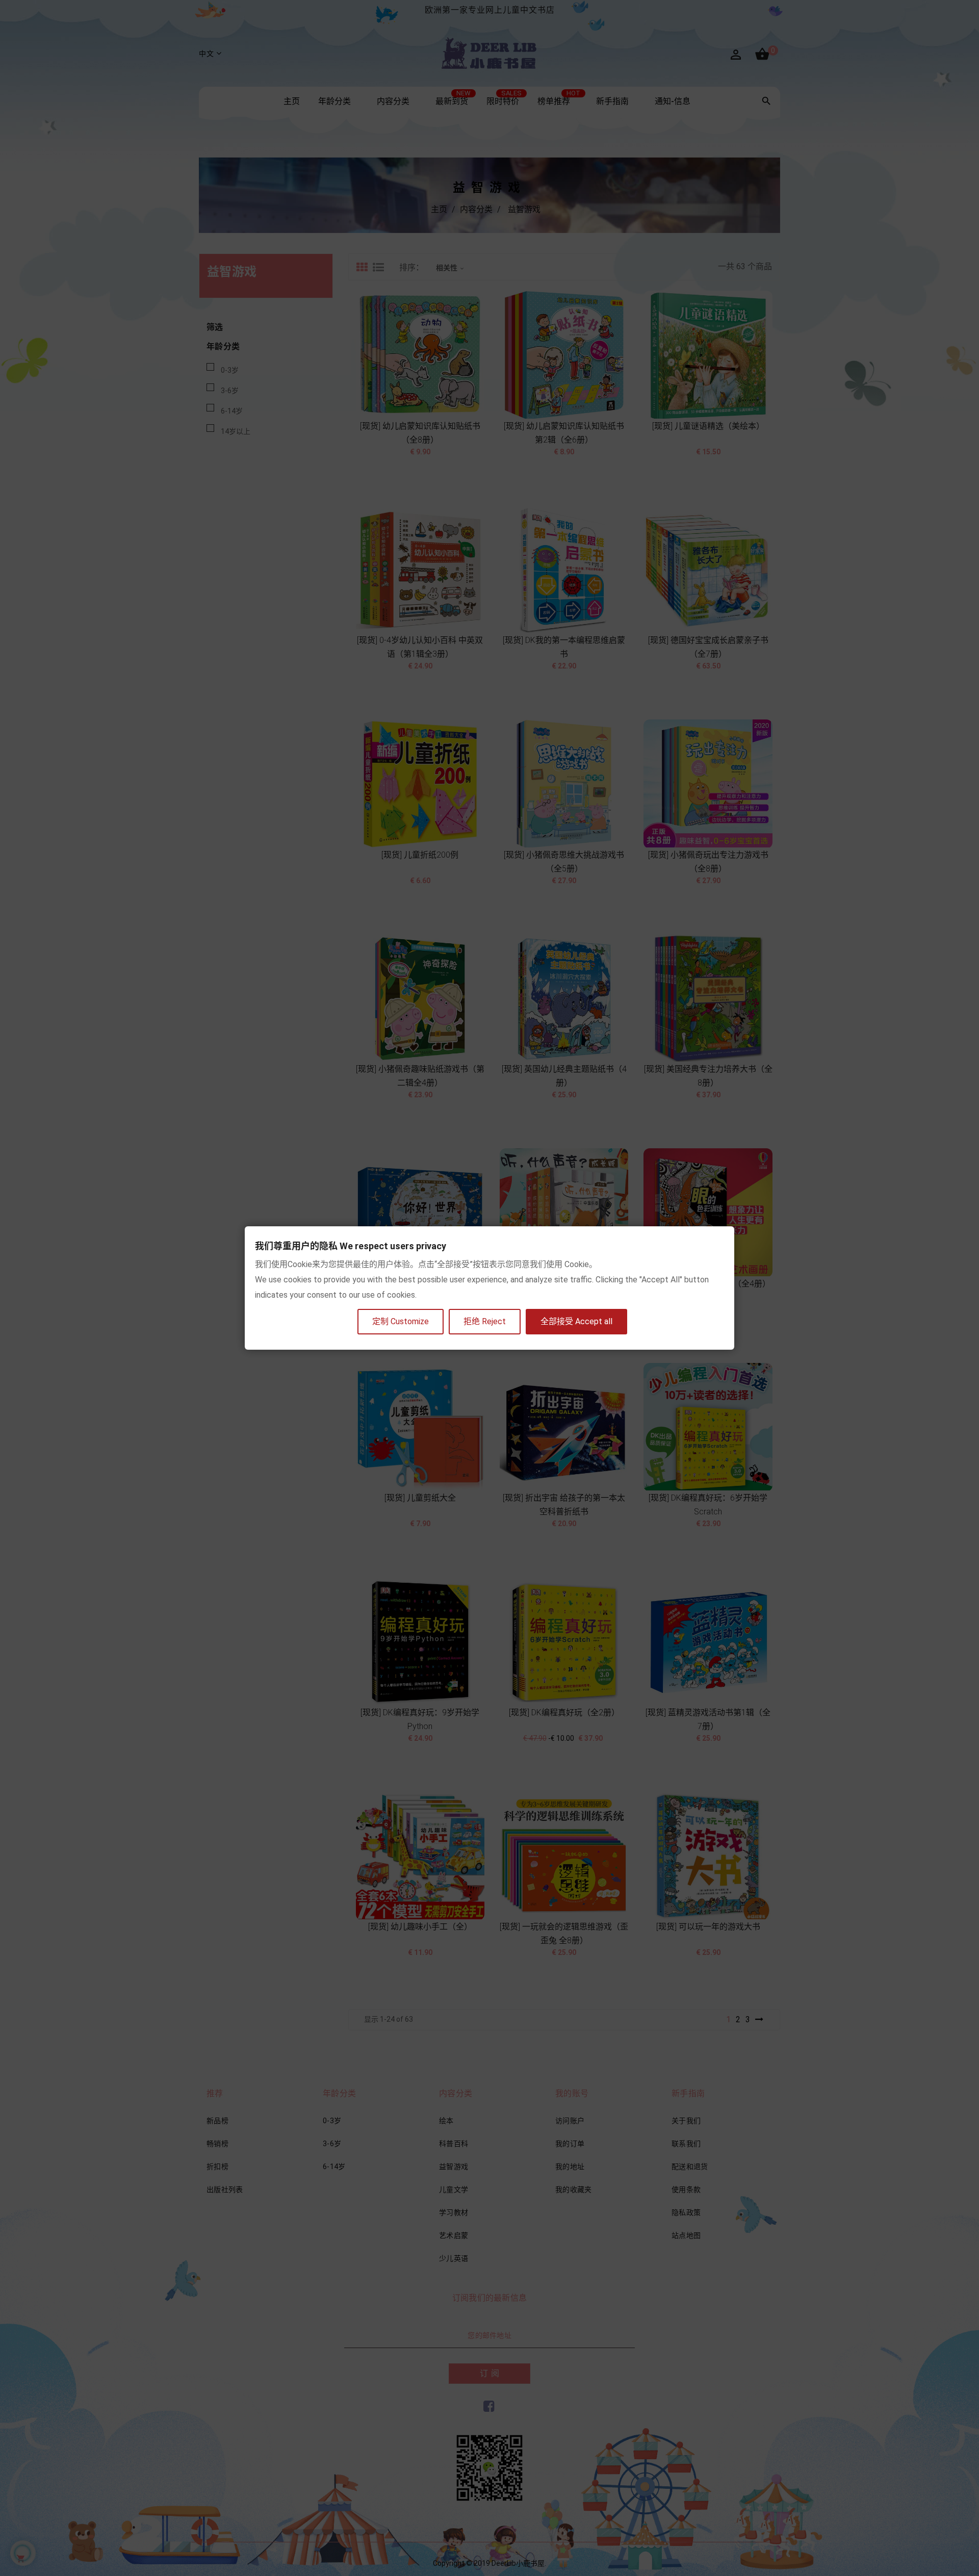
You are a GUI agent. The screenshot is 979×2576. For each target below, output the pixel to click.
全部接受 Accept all (576, 1321)
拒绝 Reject (485, 1321)
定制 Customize (401, 1321)
